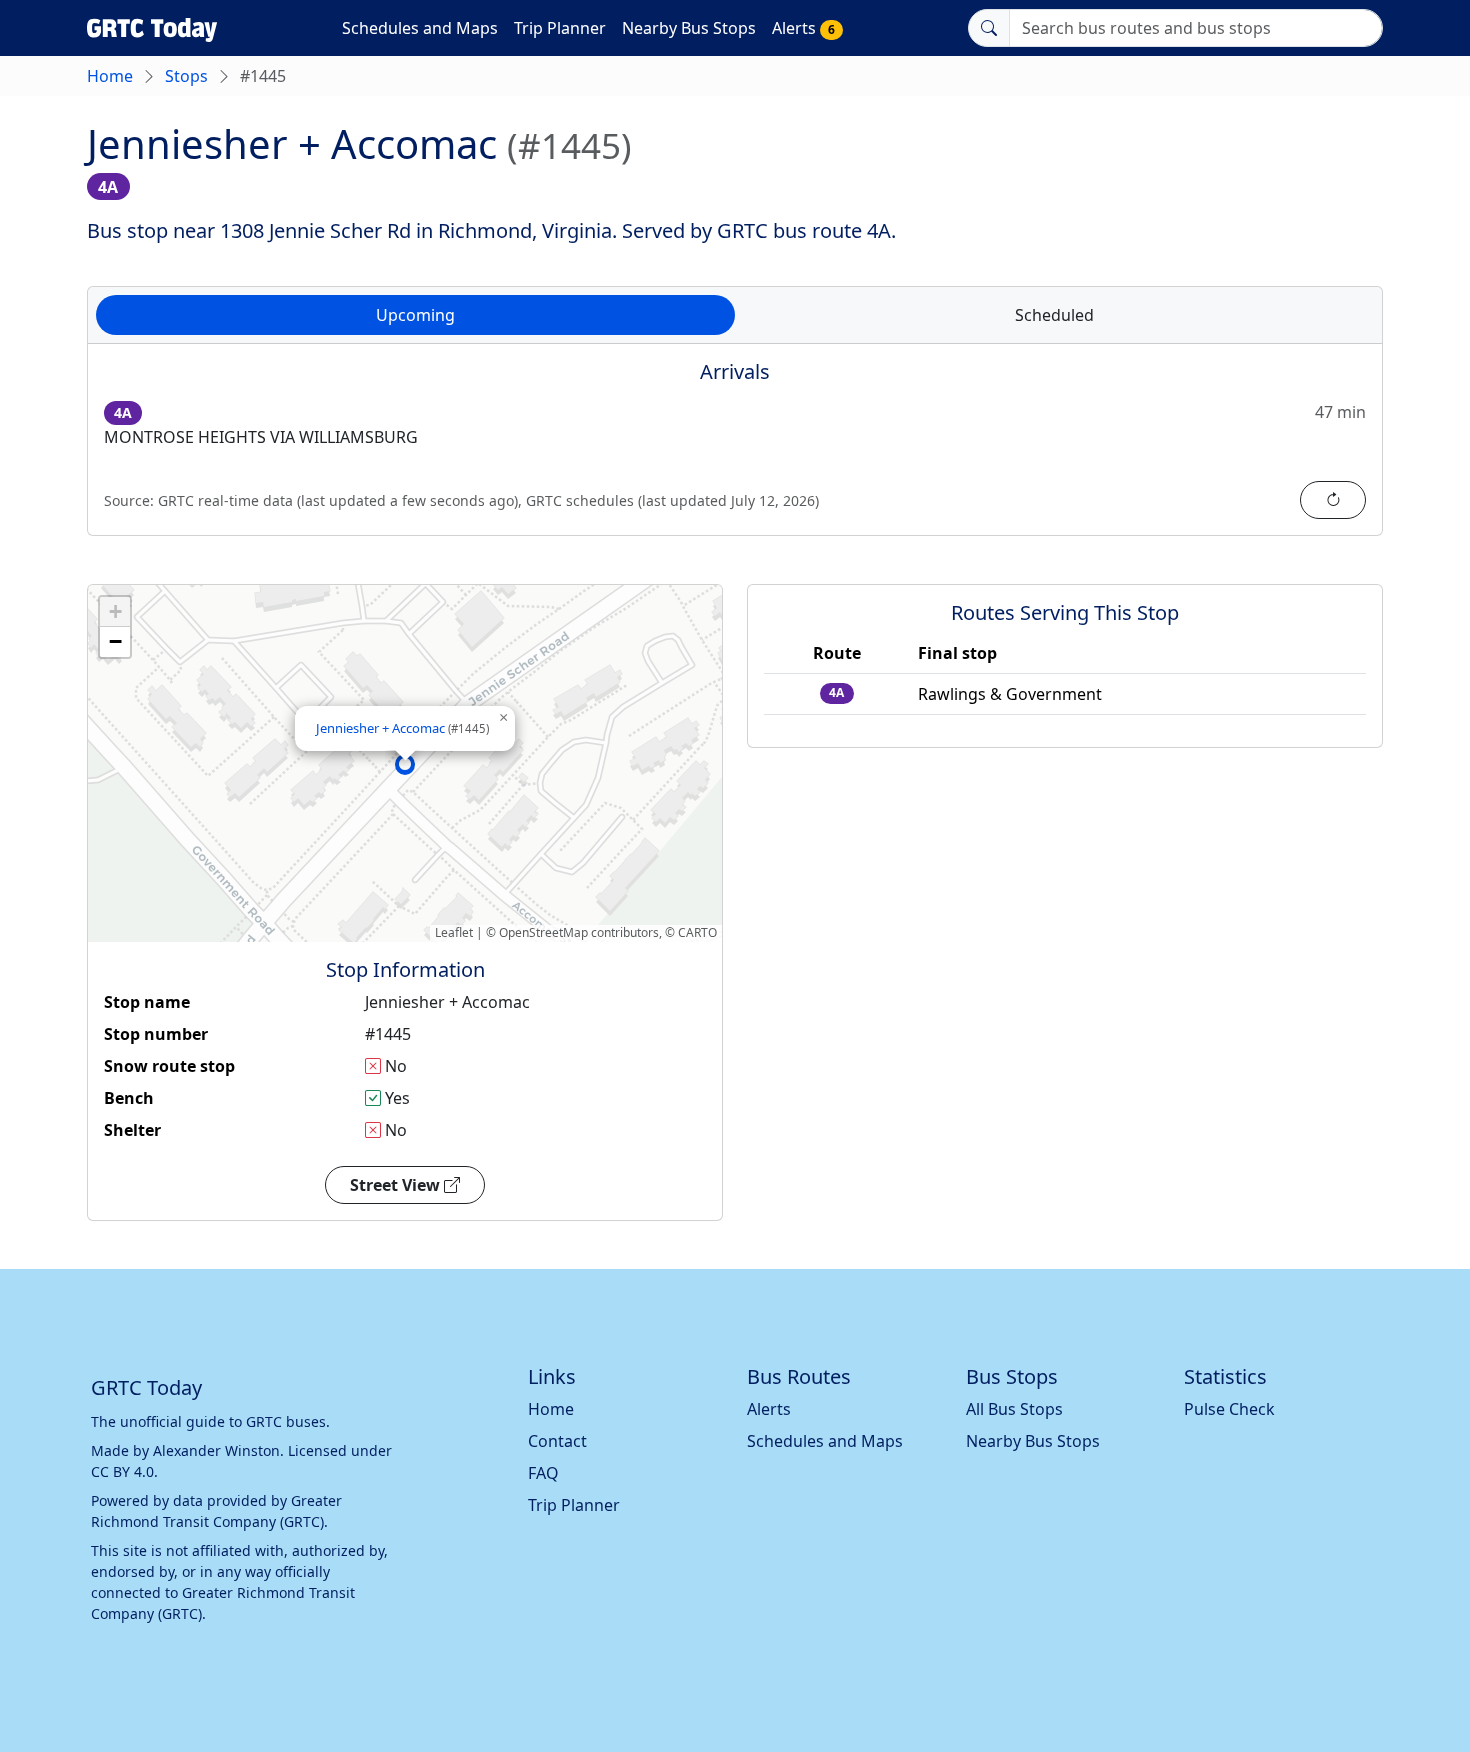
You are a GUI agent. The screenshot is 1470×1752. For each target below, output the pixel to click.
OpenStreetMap (543, 932)
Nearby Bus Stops (689, 28)
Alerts (803, 28)
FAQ (543, 1473)
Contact (557, 1441)
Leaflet (454, 932)
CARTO (697, 932)
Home (110, 76)
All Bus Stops (1014, 1409)
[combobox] (1196, 28)
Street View (397, 1185)
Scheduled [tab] (1054, 315)
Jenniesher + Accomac (402, 728)
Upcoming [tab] (415, 315)
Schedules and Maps (420, 28)
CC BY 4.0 (122, 1471)
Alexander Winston (216, 1450)
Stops (186, 76)
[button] (405, 764)
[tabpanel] (735, 451)
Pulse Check (1229, 1409)
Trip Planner (560, 28)
